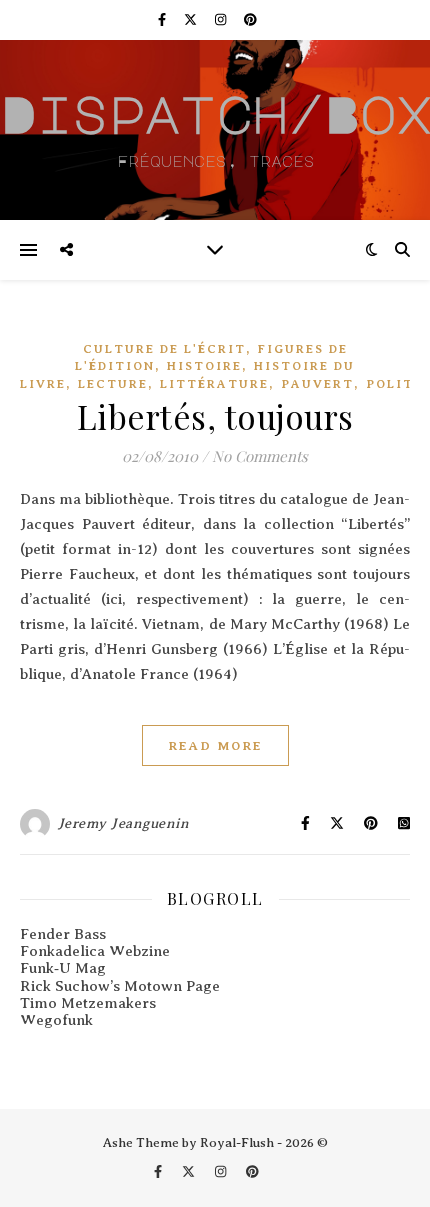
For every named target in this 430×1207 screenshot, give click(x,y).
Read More (215, 745)
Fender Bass (63, 934)
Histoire (204, 366)
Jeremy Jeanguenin (124, 823)
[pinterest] (250, 19)
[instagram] (222, 19)
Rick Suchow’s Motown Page (120, 986)
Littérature (214, 384)
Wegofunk (56, 1020)
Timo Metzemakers (88, 1003)
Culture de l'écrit (164, 349)
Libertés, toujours (215, 416)
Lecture (113, 384)
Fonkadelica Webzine (95, 951)
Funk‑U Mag (63, 968)
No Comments (260, 456)
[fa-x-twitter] (192, 19)
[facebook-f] (163, 19)
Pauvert (317, 384)
